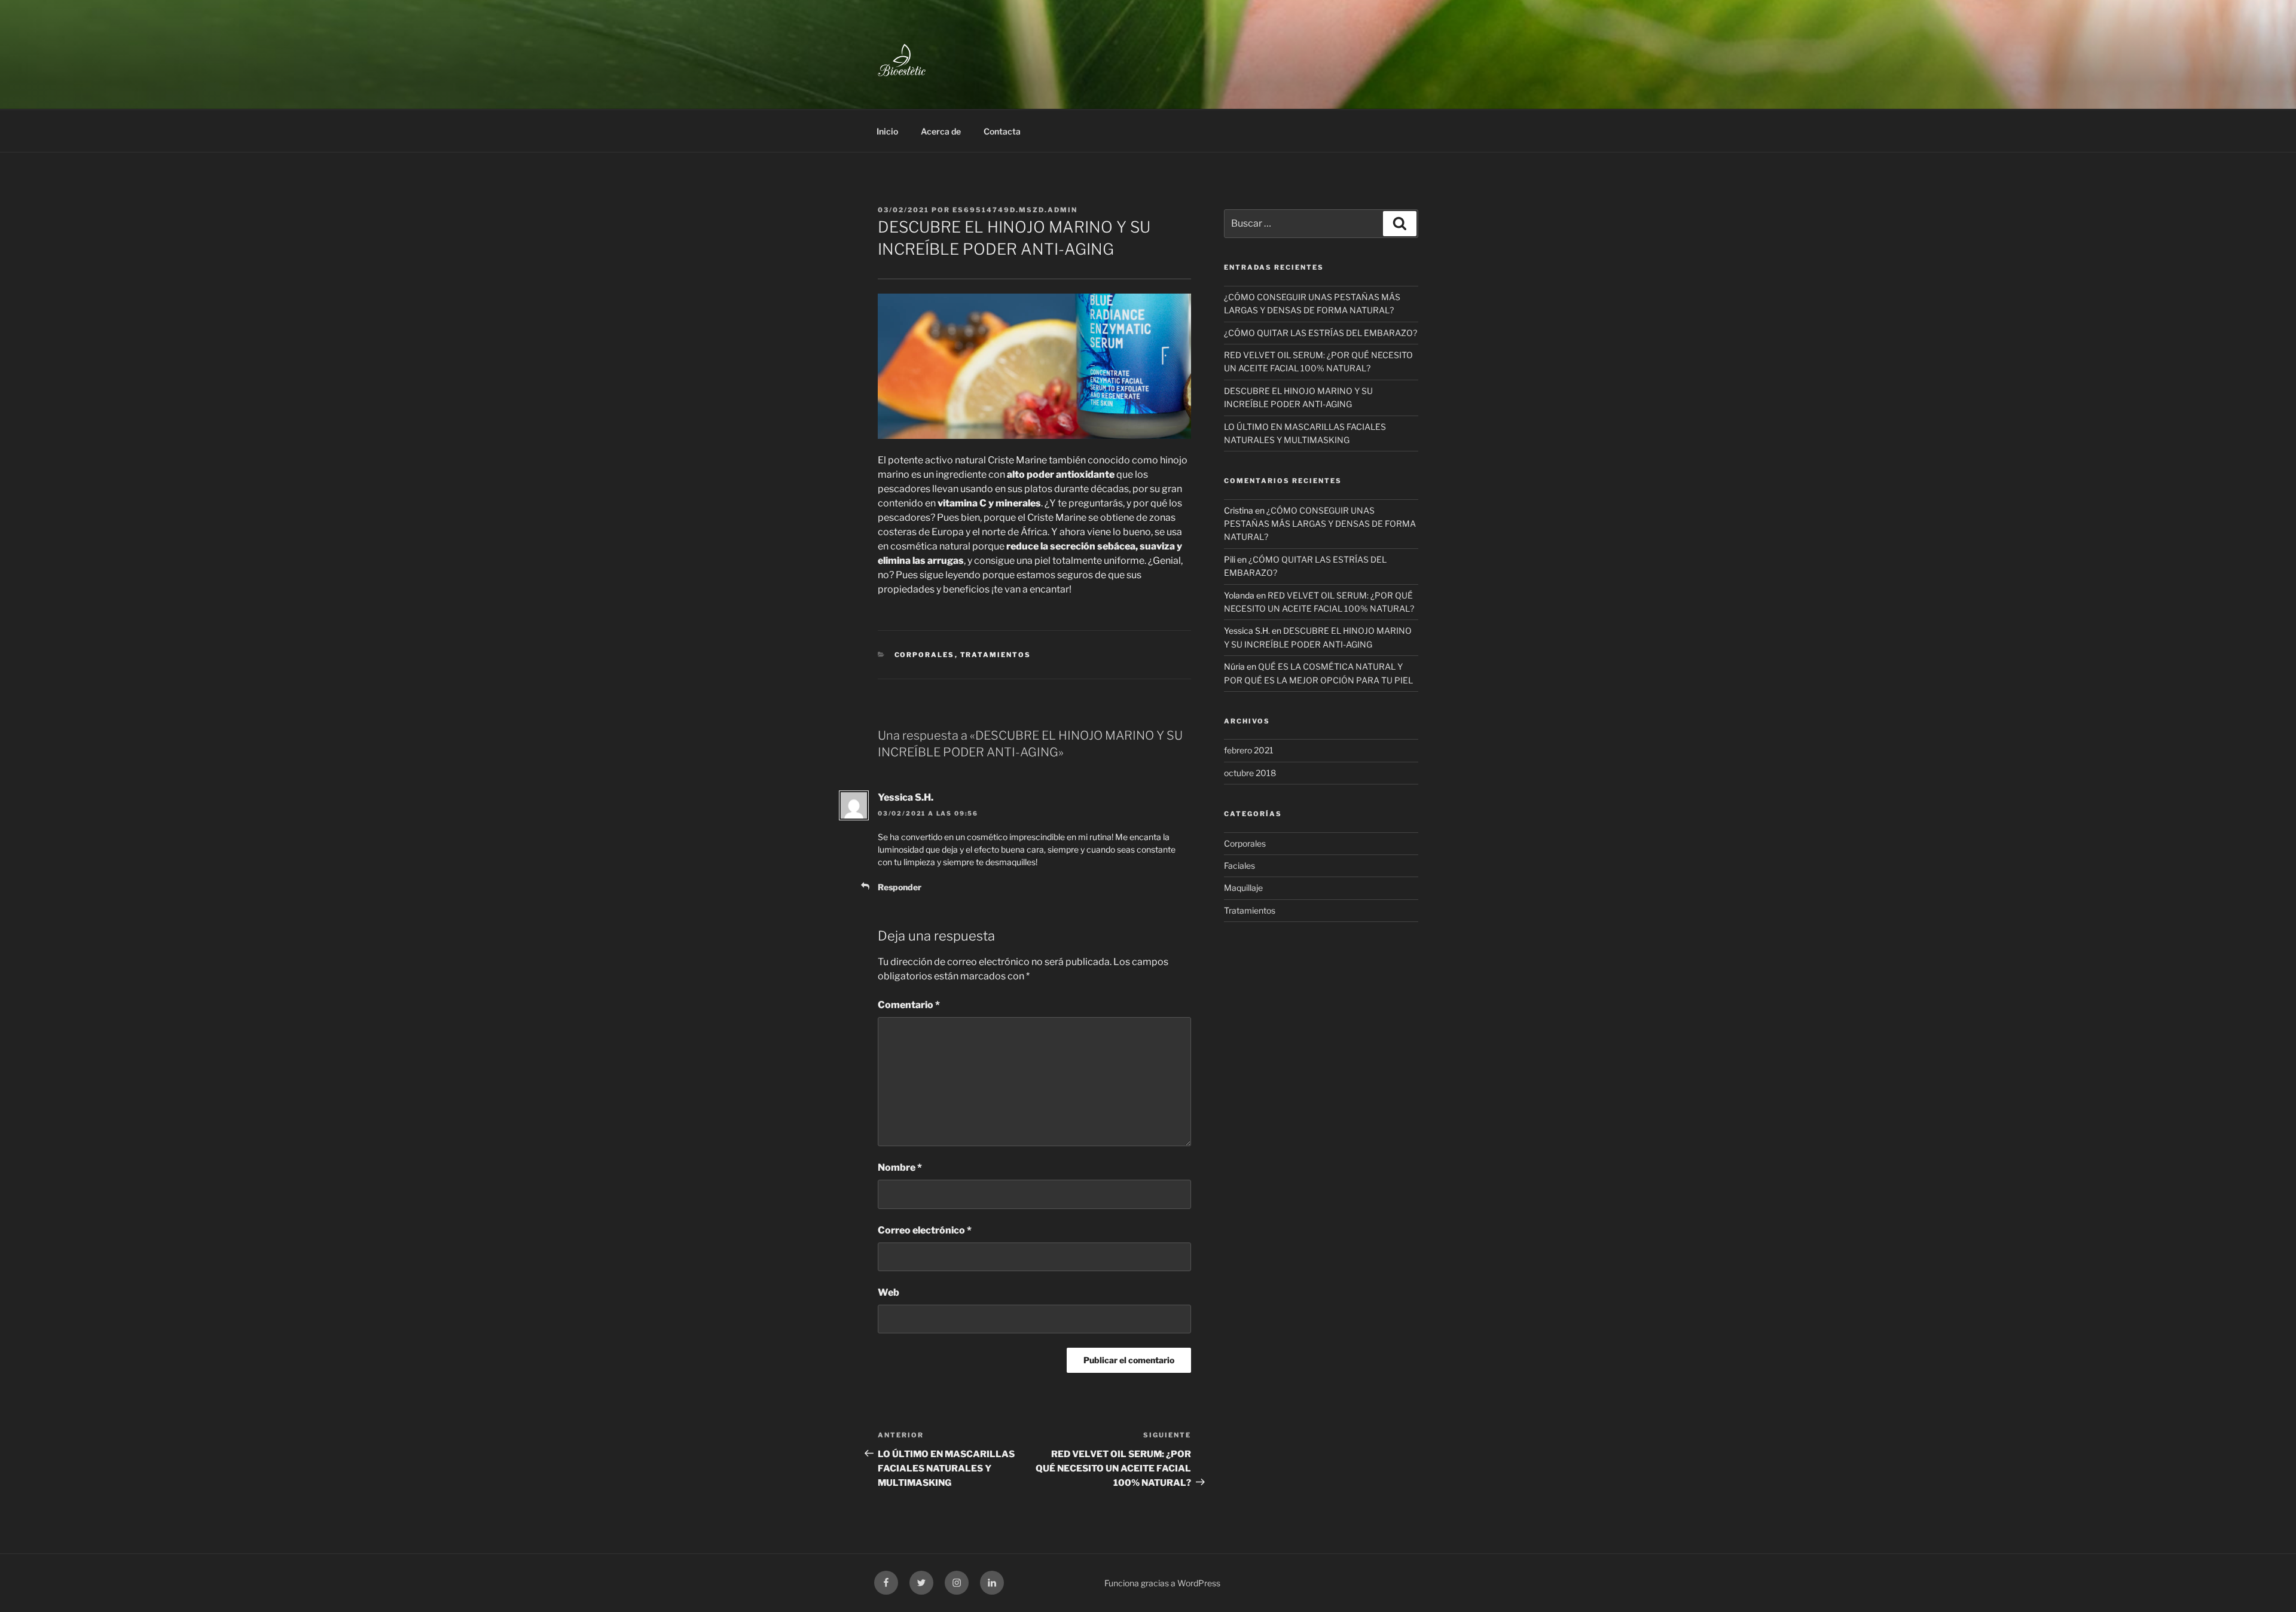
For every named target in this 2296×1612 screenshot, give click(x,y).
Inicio (887, 131)
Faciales (1239, 865)
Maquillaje (1243, 888)
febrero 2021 (1249, 750)
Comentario (909, 1005)
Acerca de (941, 131)
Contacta (1002, 131)
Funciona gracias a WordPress (1162, 1583)
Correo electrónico (925, 1230)
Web (889, 1292)
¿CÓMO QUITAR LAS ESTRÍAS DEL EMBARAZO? (1320, 333)
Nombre (900, 1167)
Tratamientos (996, 655)
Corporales (925, 655)
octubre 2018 (1250, 773)
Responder (900, 887)
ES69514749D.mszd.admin (1015, 210)
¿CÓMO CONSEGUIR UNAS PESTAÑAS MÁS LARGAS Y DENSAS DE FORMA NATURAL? (1320, 524)
